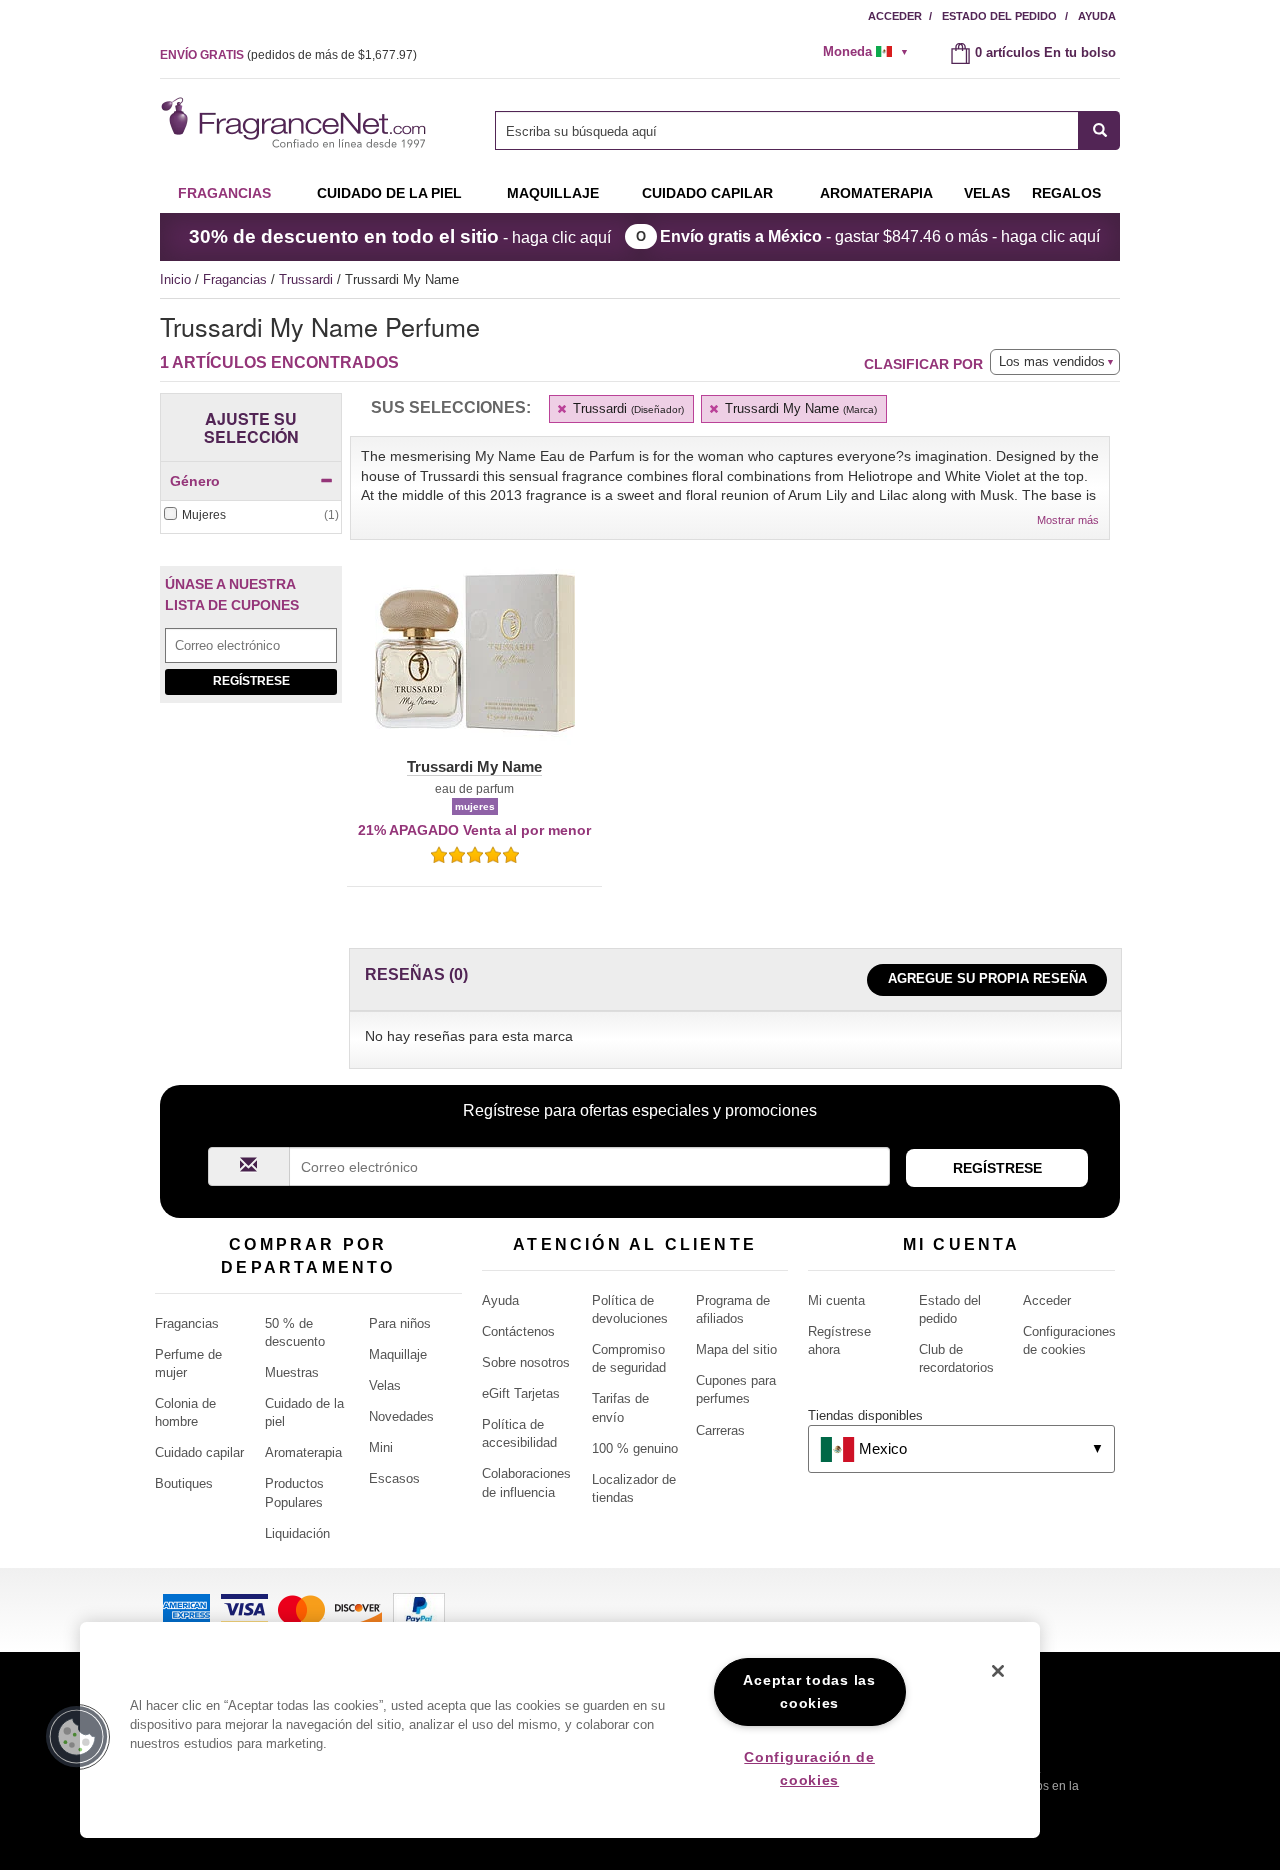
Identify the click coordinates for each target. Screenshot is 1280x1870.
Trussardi (308, 279)
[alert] (872, 52)
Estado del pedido (999, 16)
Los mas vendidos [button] (1052, 361)
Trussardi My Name (799, 408)
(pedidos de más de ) (288, 55)
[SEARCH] (1099, 130)
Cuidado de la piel (389, 193)
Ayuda (1097, 16)
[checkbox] (251, 515)
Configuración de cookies (809, 1768)
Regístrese (251, 681)
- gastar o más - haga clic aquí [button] (880, 236)
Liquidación (297, 1533)
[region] (560, 1730)
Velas (385, 1385)
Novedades (401, 1416)
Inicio (175, 279)
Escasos (394, 1478)
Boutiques (184, 1483)
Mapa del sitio (736, 1349)
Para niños (400, 1323)
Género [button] (195, 481)
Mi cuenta (836, 1300)
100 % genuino (635, 1448)
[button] (474, 665)
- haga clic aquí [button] (400, 236)
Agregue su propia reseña (987, 978)
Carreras (720, 1430)
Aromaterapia (303, 1452)
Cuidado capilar (707, 193)
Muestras (292, 1372)
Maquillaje (553, 193)
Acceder (895, 16)
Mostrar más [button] (1068, 520)
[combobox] (807, 130)
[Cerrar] (998, 1671)
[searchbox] (787, 130)
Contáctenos (518, 1331)
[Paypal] (419, 1608)
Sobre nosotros (526, 1362)
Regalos (1066, 193)
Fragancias (224, 193)
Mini (381, 1447)
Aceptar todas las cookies (809, 1691)
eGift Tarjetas (521, 1393)
